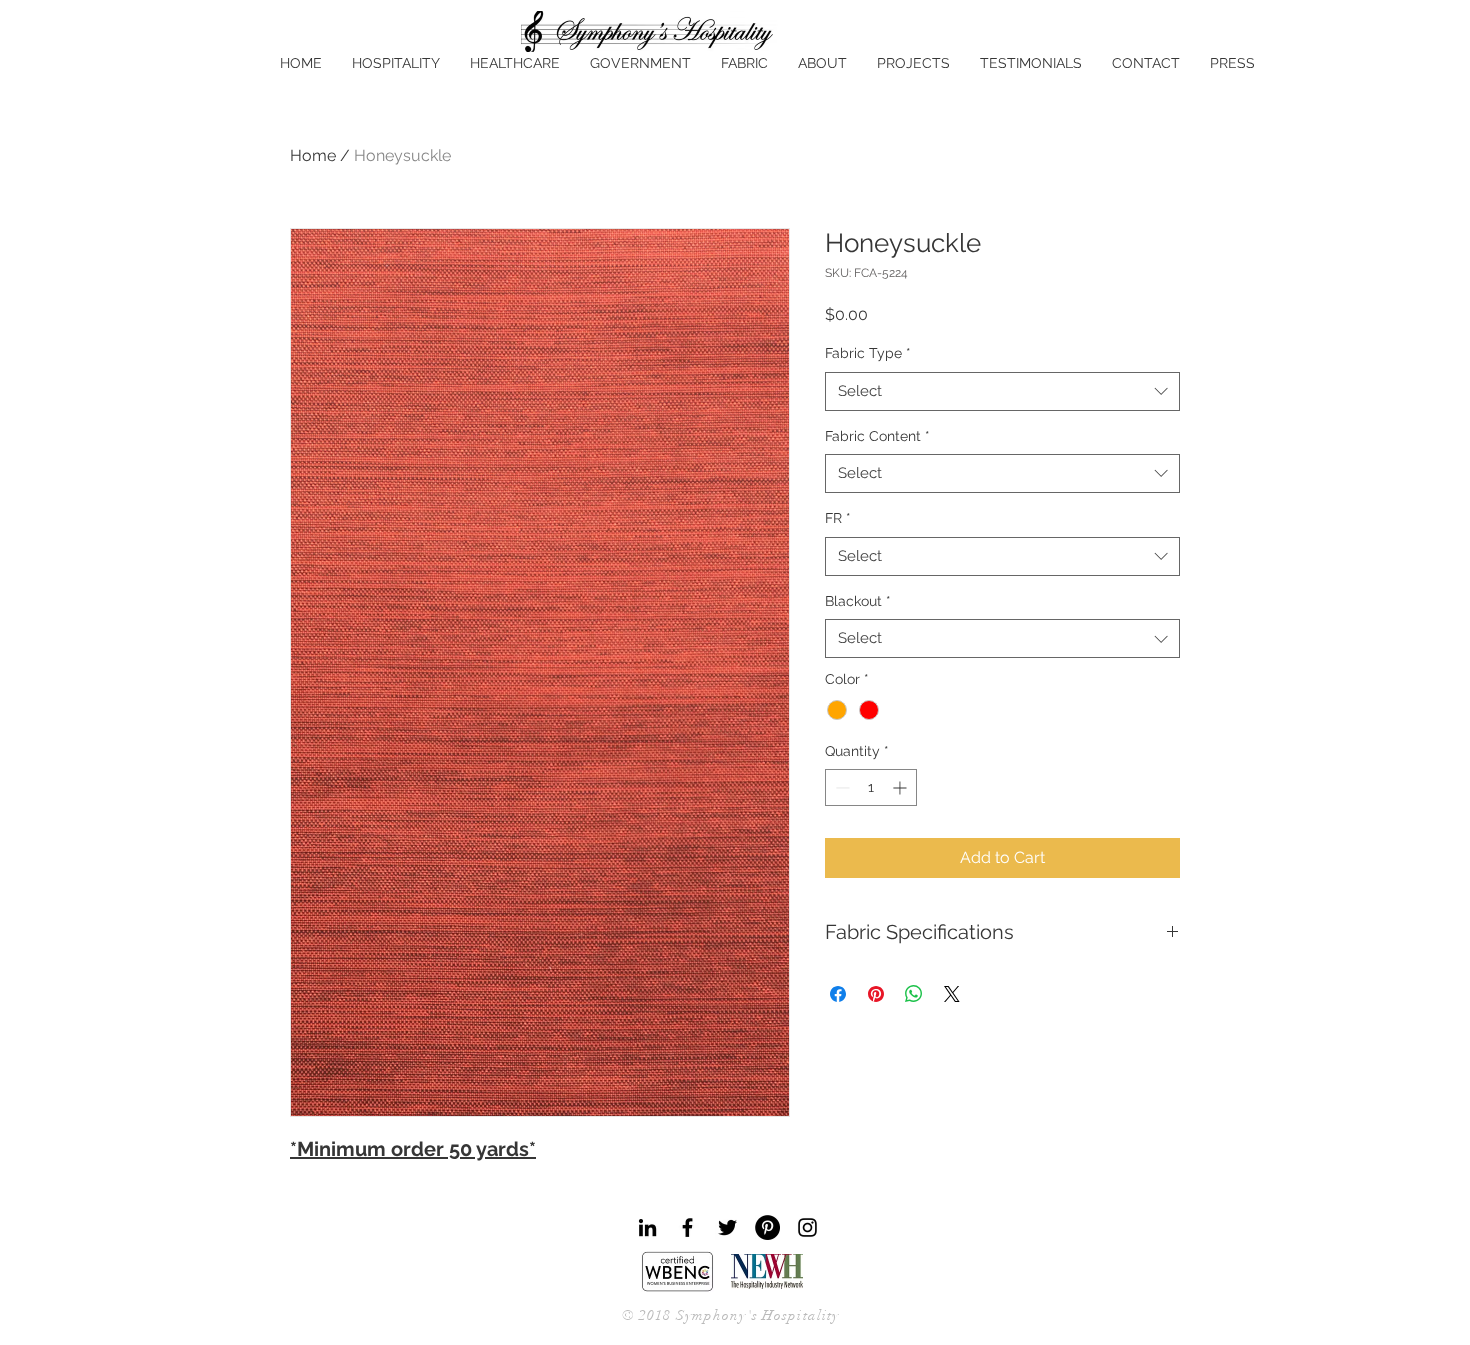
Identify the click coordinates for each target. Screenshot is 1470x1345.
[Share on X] (952, 994)
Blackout (858, 601)
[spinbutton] (871, 787)
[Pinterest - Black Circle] (767, 1227)
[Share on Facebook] (838, 994)
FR (838, 518)
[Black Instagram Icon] (807, 1227)
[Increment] (901, 787)
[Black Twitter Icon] (727, 1227)
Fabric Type (868, 353)
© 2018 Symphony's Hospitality (730, 1315)
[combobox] (1002, 391)
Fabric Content (877, 436)
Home (313, 155)
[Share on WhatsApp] (914, 994)
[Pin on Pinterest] (876, 994)
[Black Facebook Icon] (687, 1227)
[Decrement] (840, 787)
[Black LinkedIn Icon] (647, 1227)
